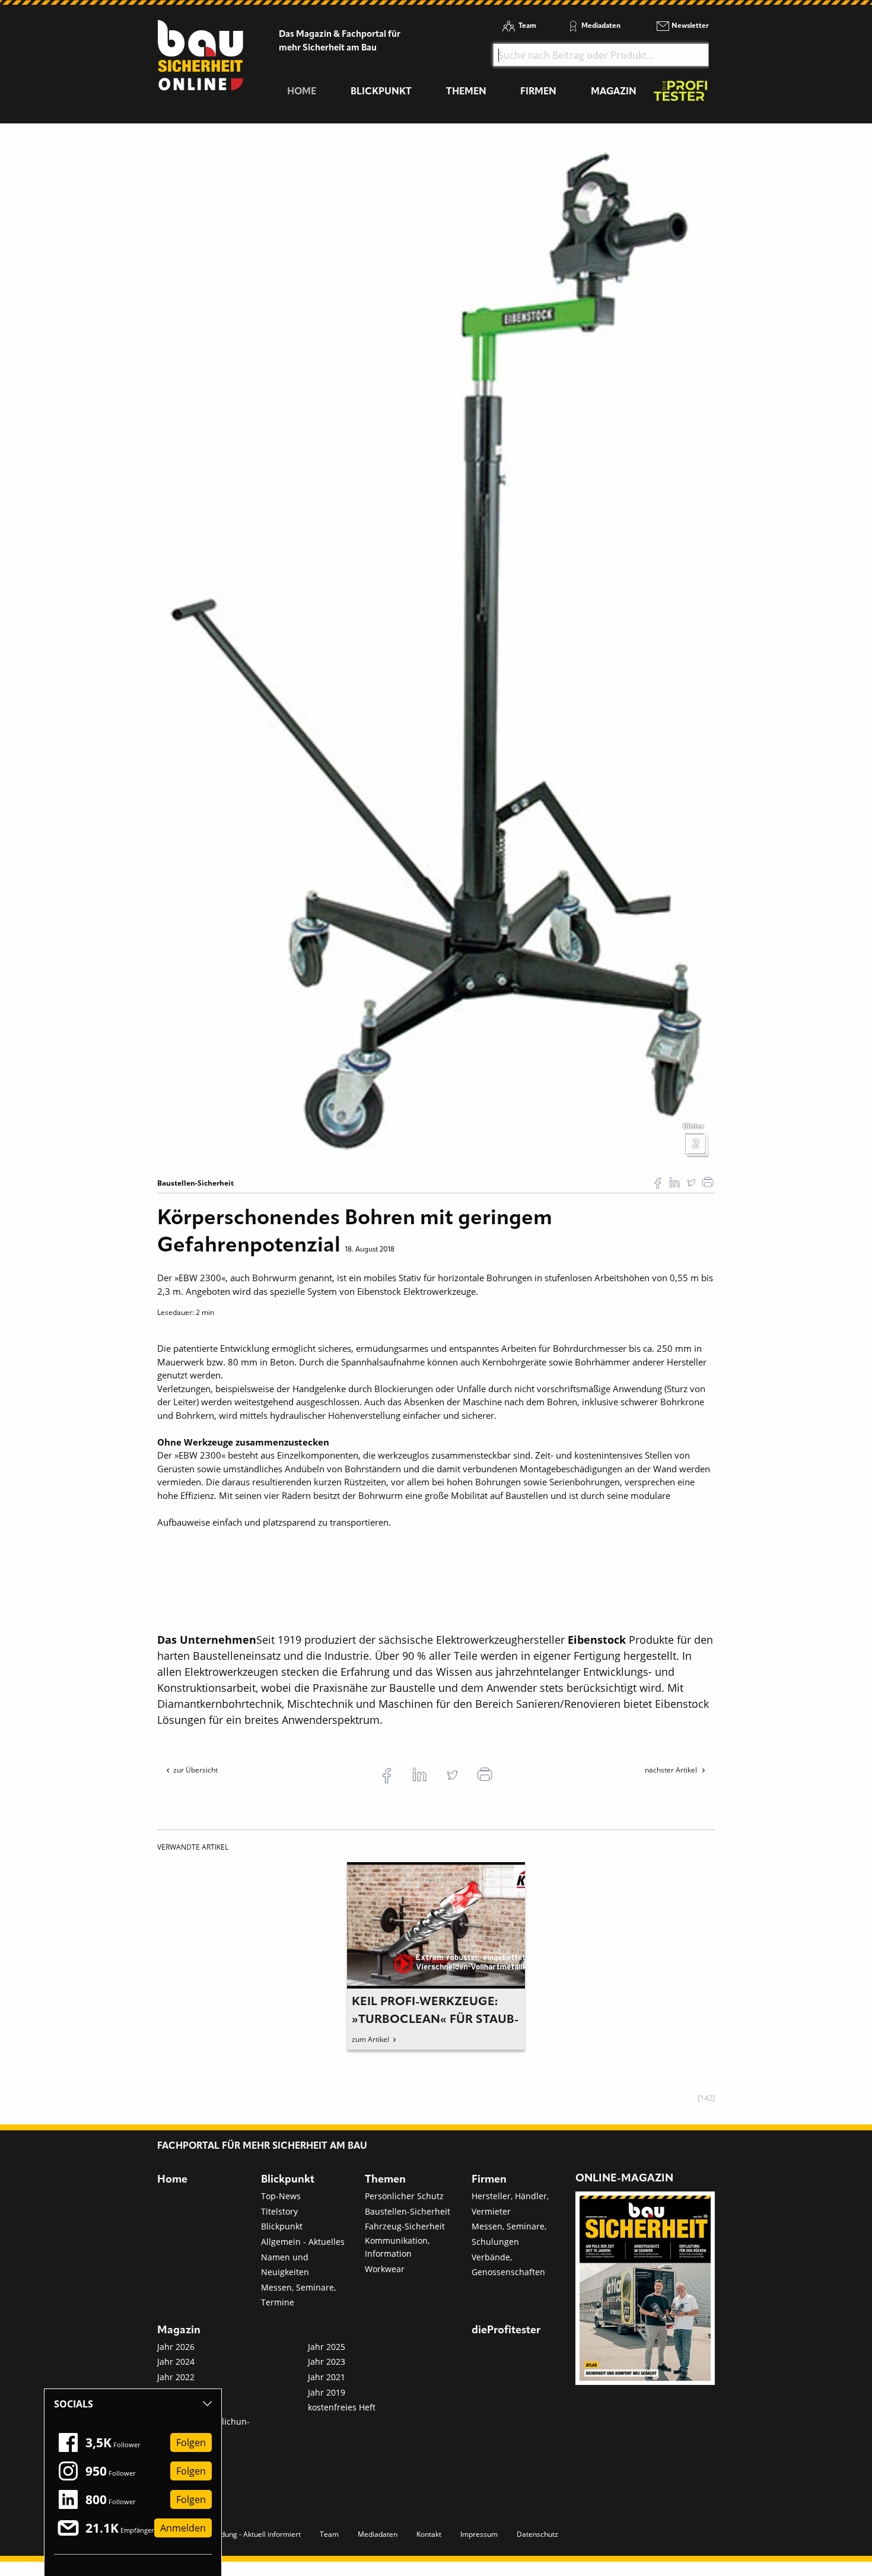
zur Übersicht (195, 1770)
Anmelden (183, 2528)
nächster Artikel (672, 1770)
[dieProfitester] (680, 94)
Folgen (191, 2442)
